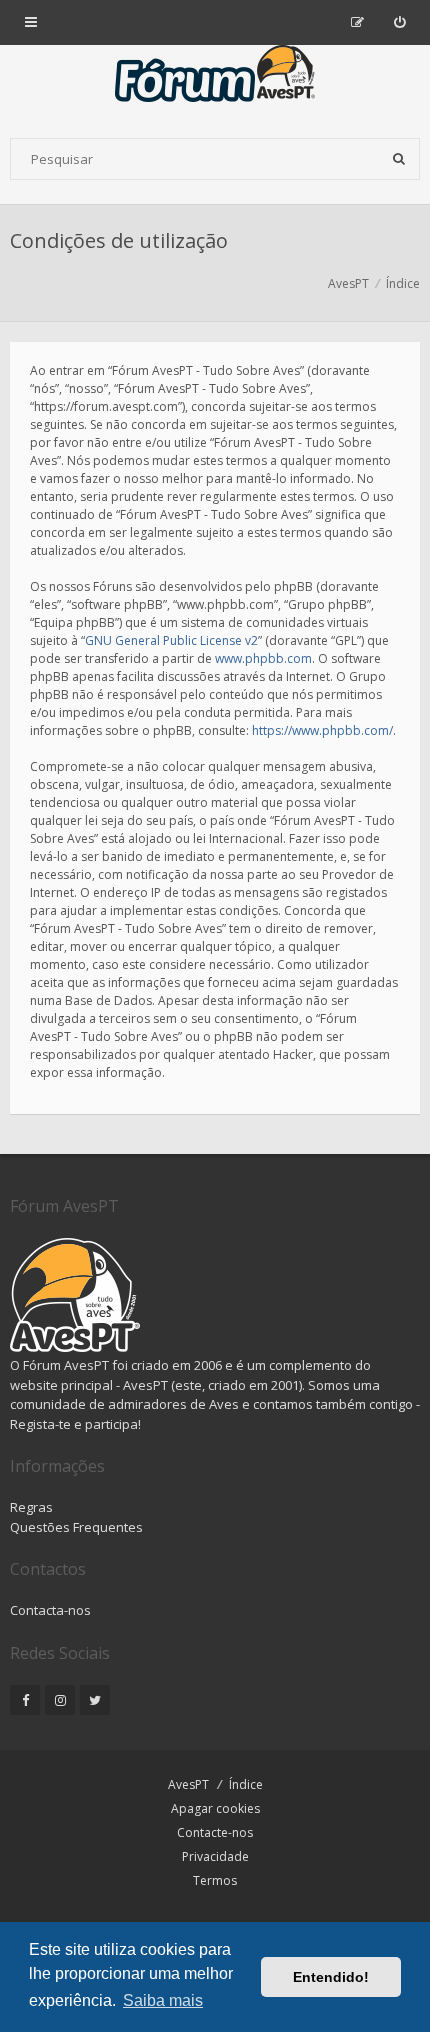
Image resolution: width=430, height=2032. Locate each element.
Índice (246, 1784)
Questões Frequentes (76, 1527)
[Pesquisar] (399, 159)
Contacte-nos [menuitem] (215, 1832)
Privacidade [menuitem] (215, 1856)
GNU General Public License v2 (171, 640)
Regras (31, 1507)
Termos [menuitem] (215, 1880)
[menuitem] (399, 22)
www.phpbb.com (263, 658)
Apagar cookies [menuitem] (215, 1808)
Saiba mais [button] (163, 2000)
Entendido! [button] (331, 1977)
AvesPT (188, 1784)
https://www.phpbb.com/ (322, 730)
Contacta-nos (50, 1610)
